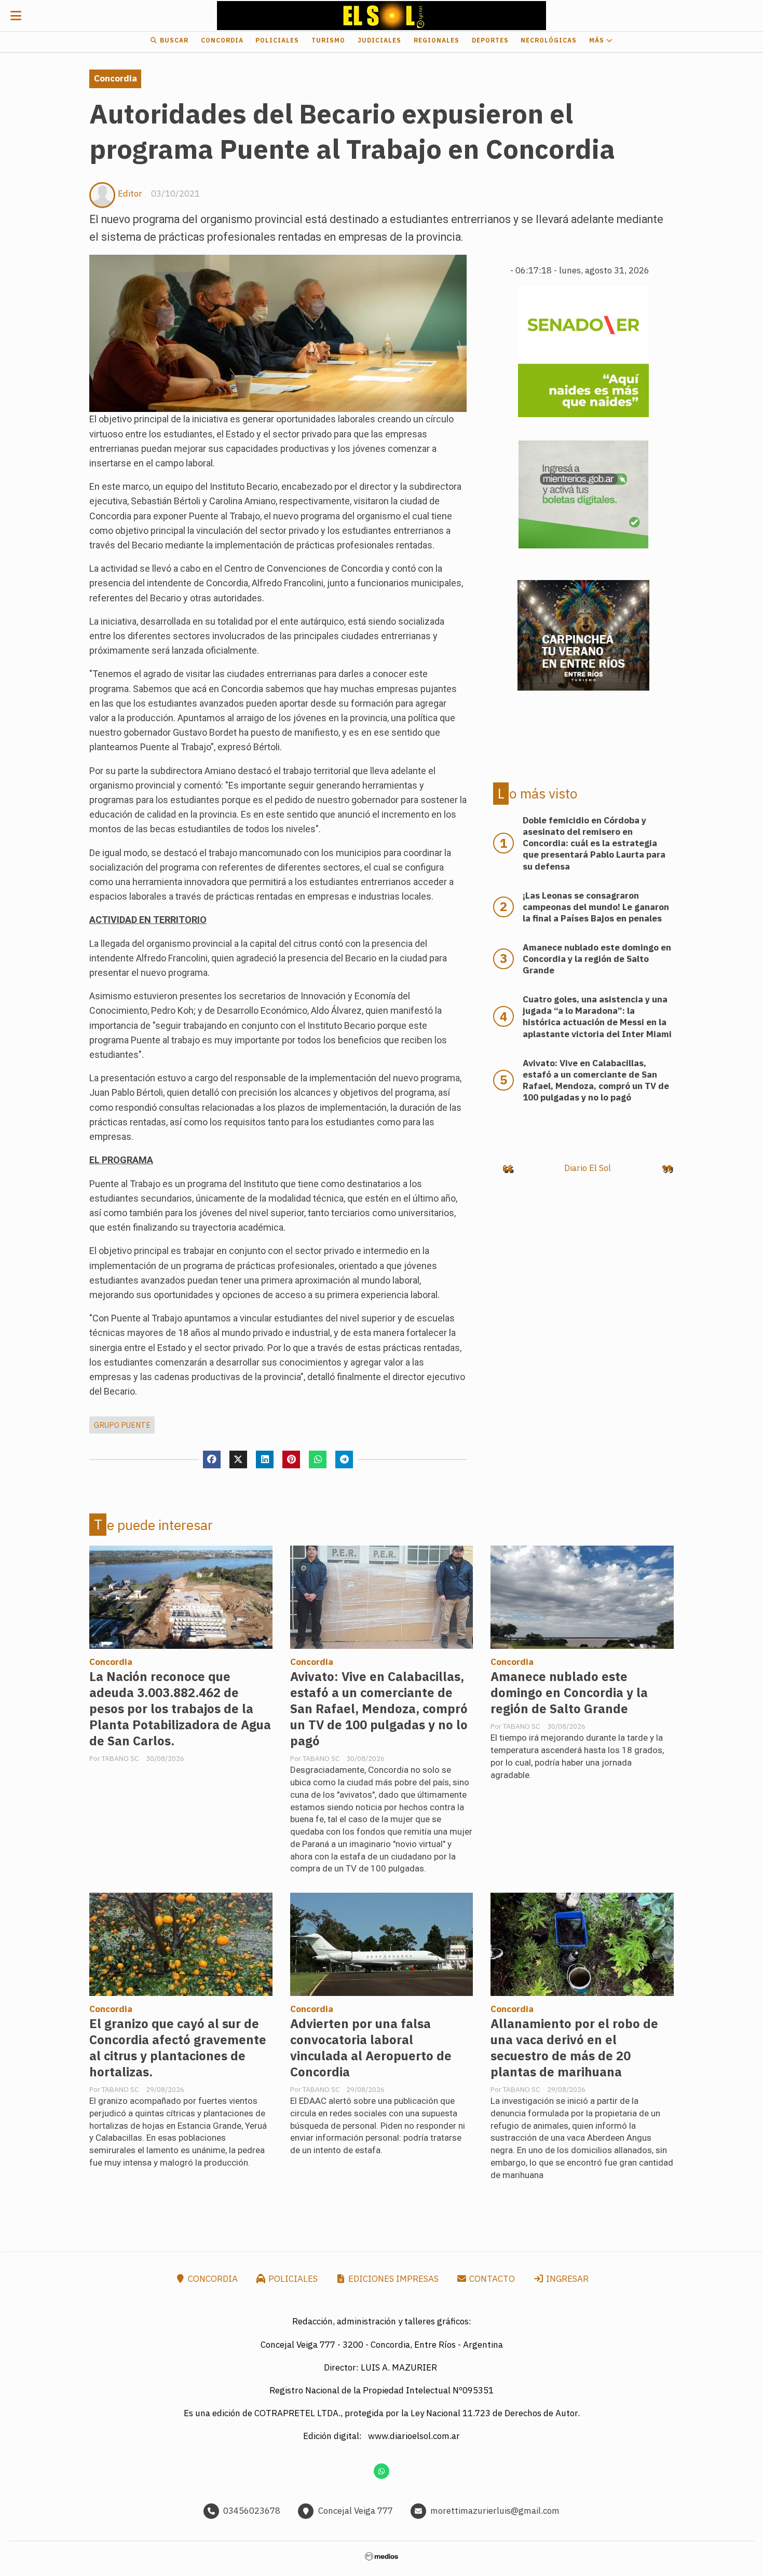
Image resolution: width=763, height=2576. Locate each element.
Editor (130, 194)
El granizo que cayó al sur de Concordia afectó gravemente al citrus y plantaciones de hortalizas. (178, 2048)
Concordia (222, 40)
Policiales (277, 40)
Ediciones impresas (392, 2279)
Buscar (173, 40)
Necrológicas (549, 40)
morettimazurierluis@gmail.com (495, 2511)
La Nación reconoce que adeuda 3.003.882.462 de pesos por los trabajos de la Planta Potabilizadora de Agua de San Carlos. (180, 1709)
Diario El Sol (588, 1168)
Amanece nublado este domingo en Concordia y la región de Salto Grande (569, 1693)
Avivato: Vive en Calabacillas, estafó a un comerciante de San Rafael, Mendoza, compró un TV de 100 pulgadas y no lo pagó (379, 1709)
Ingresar (566, 2279)
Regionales (437, 40)
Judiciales (379, 40)
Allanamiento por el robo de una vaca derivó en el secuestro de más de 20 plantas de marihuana (574, 2048)
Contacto (491, 2279)
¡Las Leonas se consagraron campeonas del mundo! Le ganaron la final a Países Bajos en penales (596, 907)
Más (598, 40)
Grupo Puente (122, 1425)
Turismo (328, 40)
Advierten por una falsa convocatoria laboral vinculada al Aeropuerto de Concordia (371, 2048)
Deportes (490, 40)
